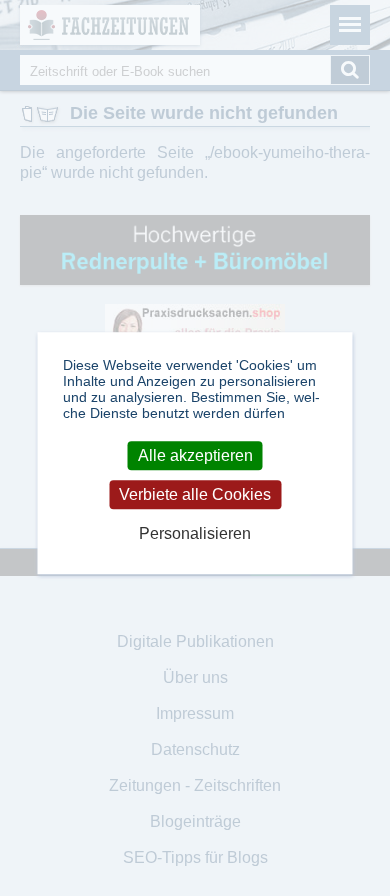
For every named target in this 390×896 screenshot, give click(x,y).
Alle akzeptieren (195, 455)
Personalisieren (195, 534)
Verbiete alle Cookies (195, 494)
